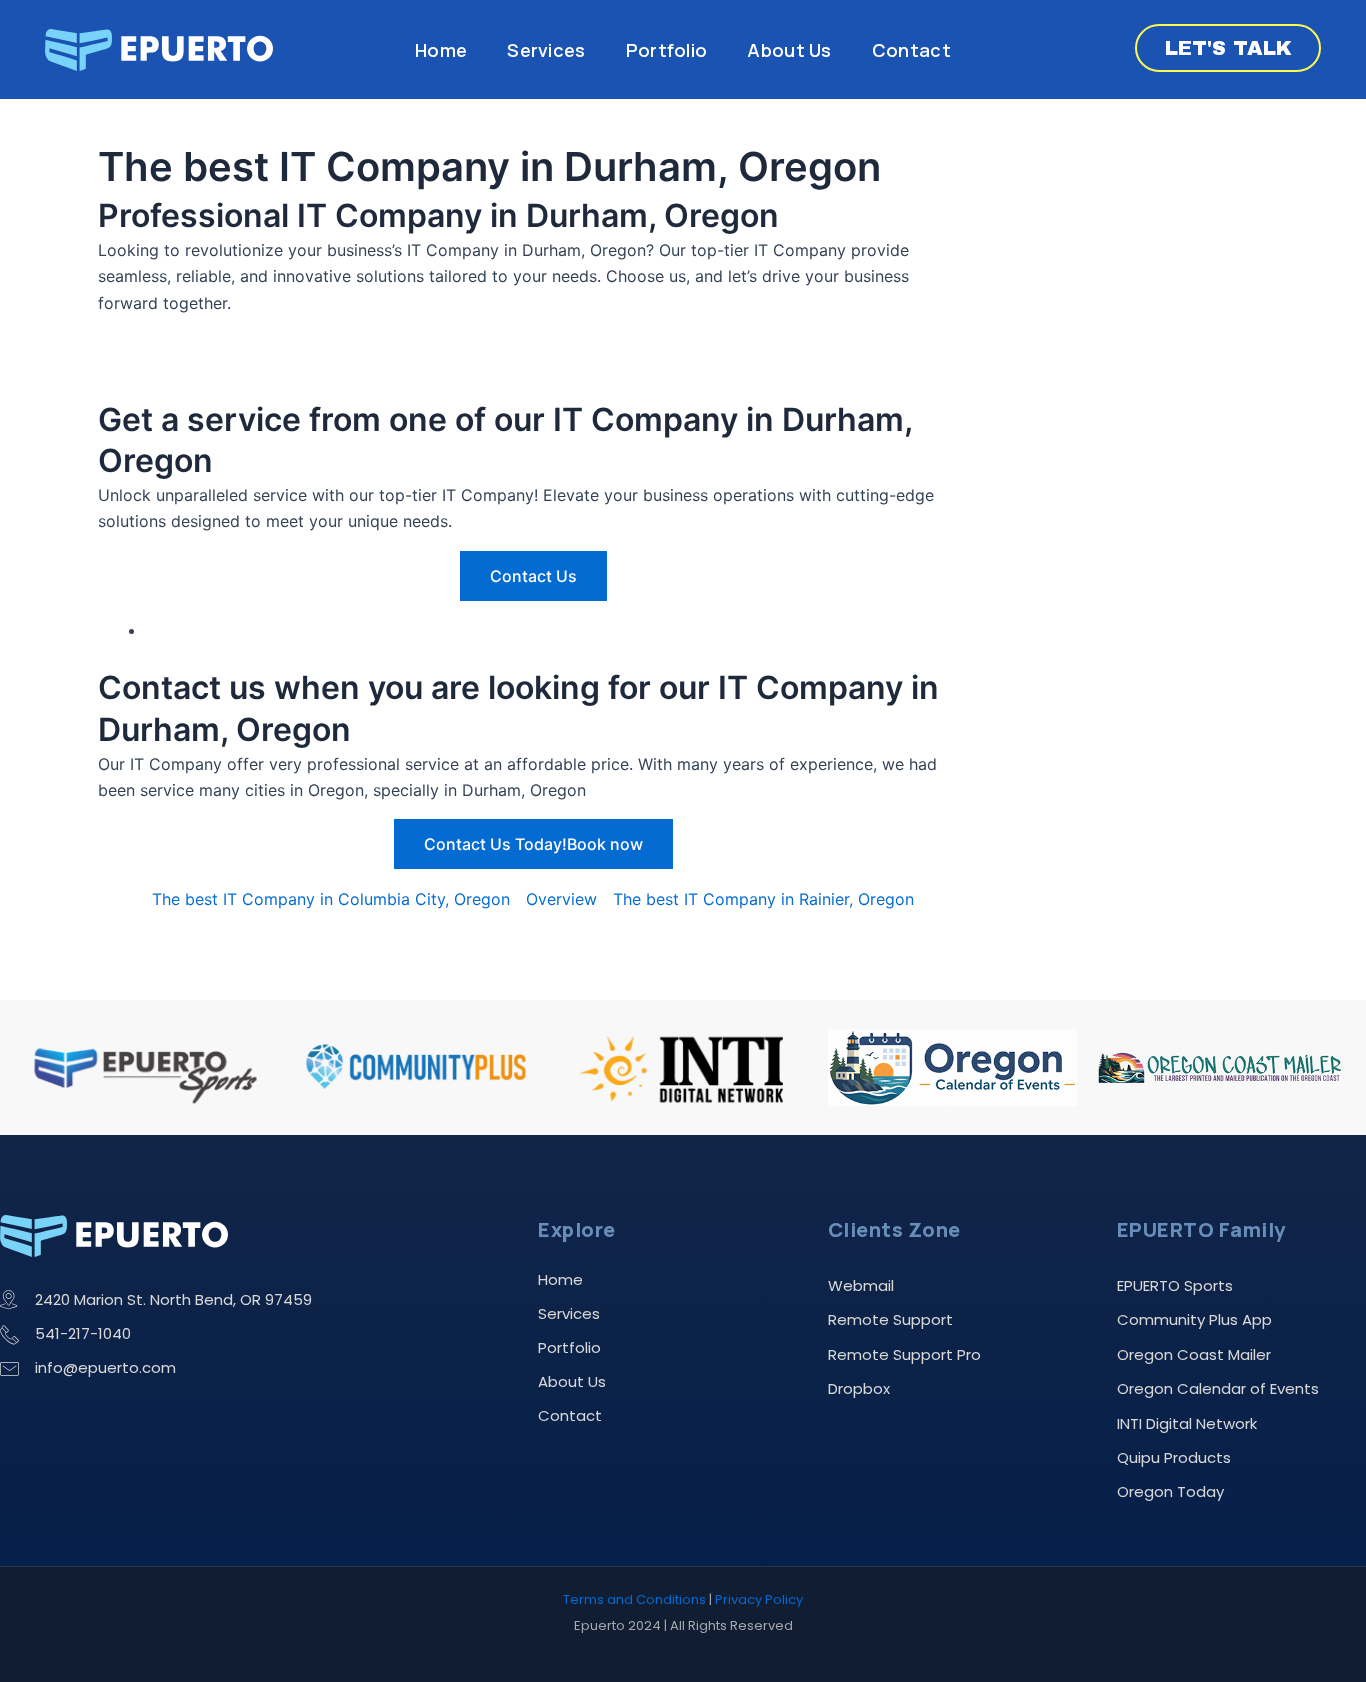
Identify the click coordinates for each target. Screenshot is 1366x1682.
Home (441, 50)
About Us (789, 50)
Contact (911, 50)
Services (546, 50)
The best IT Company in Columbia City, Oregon (331, 899)
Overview (561, 899)
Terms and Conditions (634, 1599)
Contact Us (533, 576)
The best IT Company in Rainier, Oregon (763, 899)
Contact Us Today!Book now (533, 844)
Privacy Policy (759, 1599)
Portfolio (667, 50)
